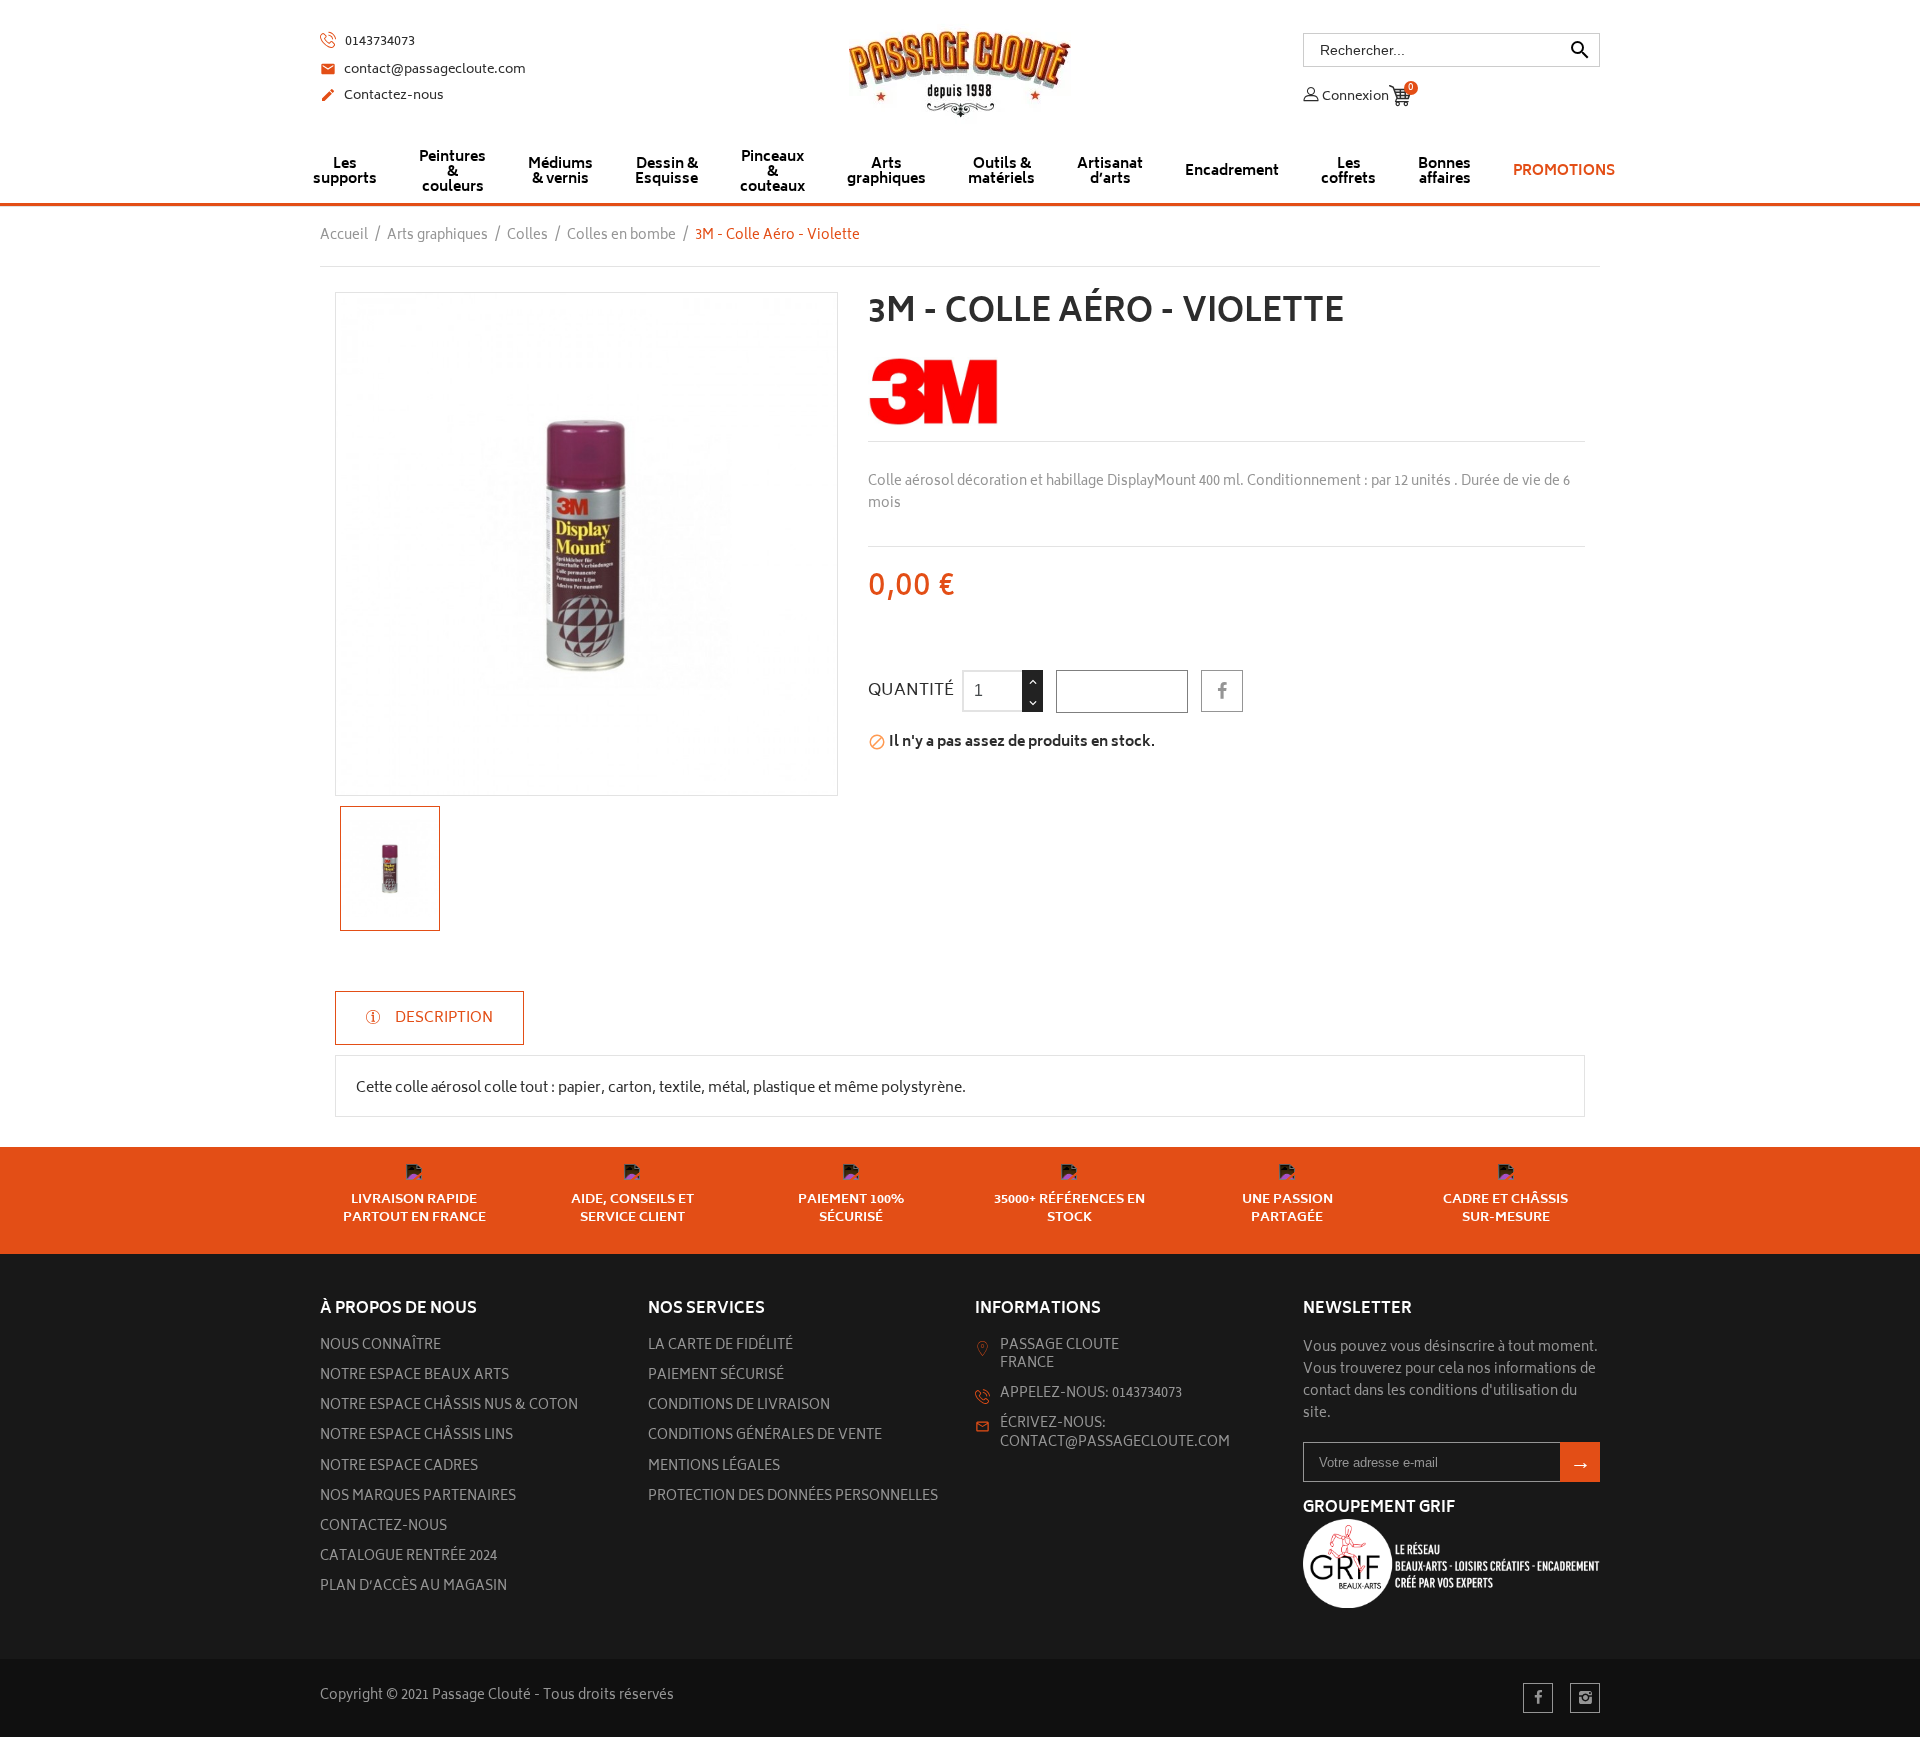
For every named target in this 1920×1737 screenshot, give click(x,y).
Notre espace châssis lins (416, 1436)
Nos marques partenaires (418, 1497)
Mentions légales (714, 1467)
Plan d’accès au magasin (413, 1587)
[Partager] (1222, 691)
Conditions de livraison (739, 1406)
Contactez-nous (382, 97)
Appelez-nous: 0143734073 (1091, 1394)
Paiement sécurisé (716, 1376)
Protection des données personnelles (793, 1497)
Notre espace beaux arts (414, 1376)
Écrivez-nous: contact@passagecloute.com (1115, 1433)
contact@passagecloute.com (423, 71)
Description (442, 1018)
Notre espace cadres (399, 1467)
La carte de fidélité (720, 1346)
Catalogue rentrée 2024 (408, 1557)
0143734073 (378, 42)
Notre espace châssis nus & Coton (449, 1406)
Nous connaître (380, 1346)
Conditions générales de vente (765, 1436)
